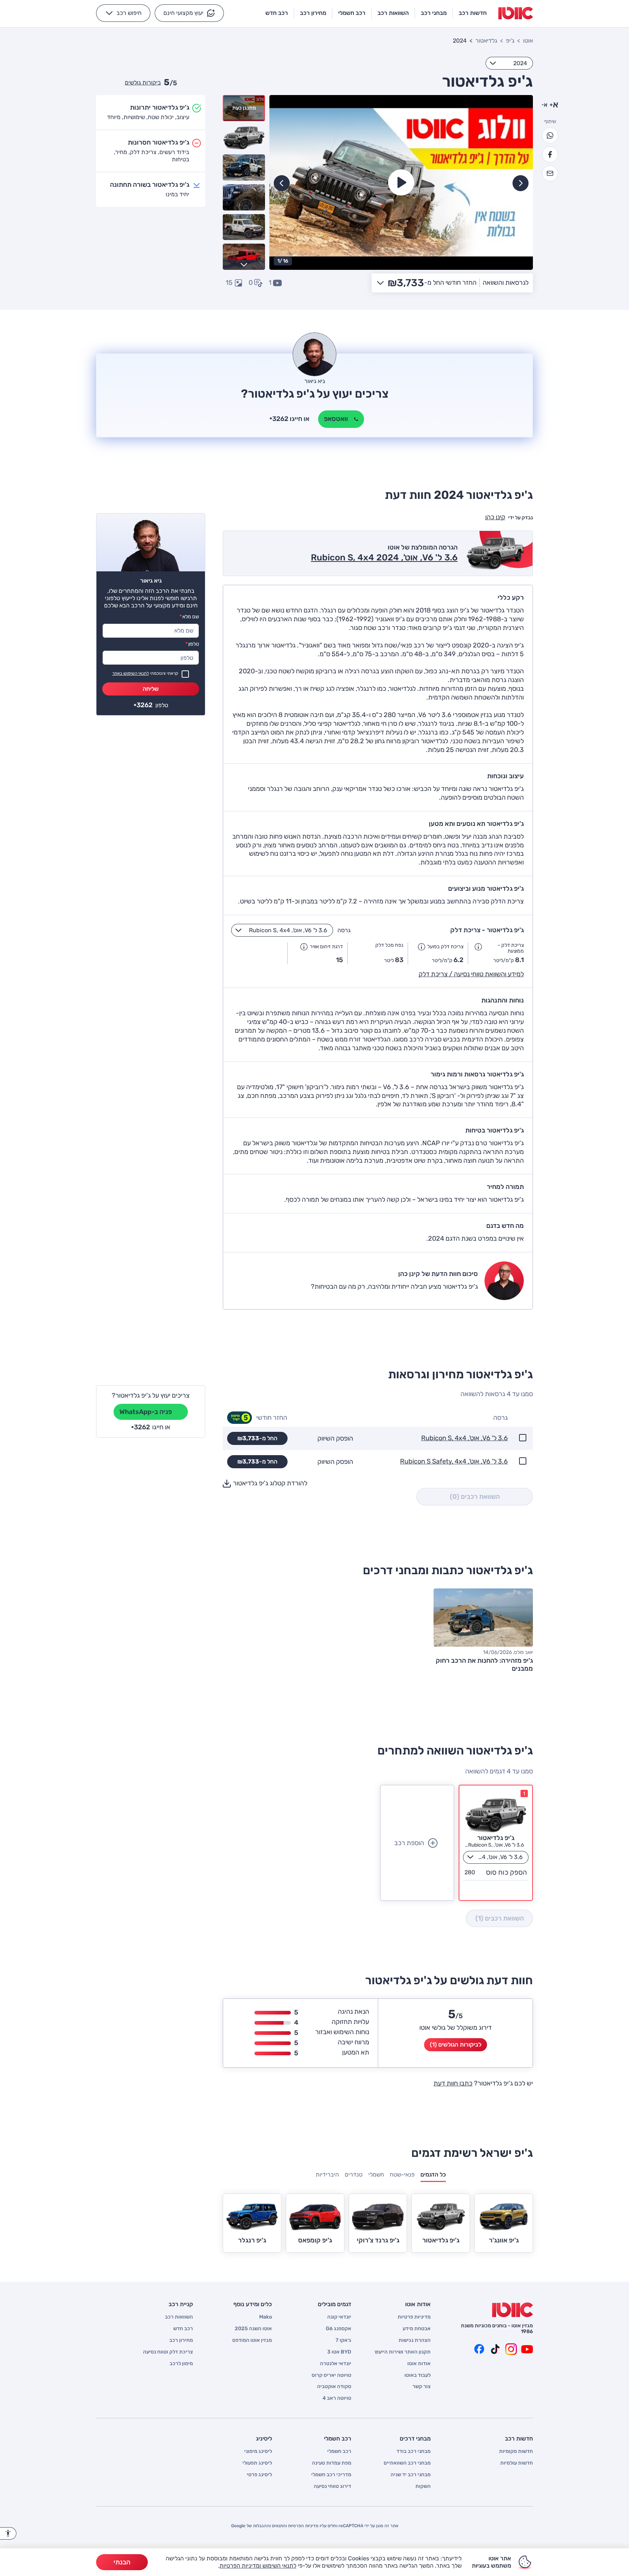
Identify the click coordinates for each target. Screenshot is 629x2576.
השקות (423, 2486)
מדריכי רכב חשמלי (331, 2475)
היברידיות (327, 2175)
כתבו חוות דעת (453, 2083)
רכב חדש (183, 2329)
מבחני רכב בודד (414, 2451)
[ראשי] (513, 2310)
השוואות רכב (179, 2317)
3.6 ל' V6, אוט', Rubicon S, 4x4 (464, 1438)
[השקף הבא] (282, 183)
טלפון (192, 644)
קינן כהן (495, 517)
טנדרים (354, 2175)
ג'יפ (510, 41)
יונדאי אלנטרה (336, 2364)
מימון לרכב (181, 2364)
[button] (189, 13)
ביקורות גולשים (143, 82)
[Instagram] (511, 2349)
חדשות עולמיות (517, 2463)
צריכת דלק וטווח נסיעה (168, 2352)
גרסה (344, 930)
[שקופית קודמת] (521, 183)
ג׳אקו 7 (343, 2340)
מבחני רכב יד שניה (411, 2475)
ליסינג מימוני (258, 2451)
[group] (401, 182)
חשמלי (376, 2175)
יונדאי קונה (339, 2317)
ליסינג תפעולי (257, 2463)
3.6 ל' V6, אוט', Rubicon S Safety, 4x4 (454, 1462)
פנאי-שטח (402, 2175)
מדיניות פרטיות (414, 2317)
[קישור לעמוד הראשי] (516, 13)
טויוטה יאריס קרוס (331, 2375)
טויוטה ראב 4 (337, 2398)
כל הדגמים (433, 2175)
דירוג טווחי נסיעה (333, 2486)
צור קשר (422, 2387)
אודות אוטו (419, 2364)
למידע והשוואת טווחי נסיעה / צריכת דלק (471, 974)
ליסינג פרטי (259, 2475)
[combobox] (509, 63)
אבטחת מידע (417, 2329)
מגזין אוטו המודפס (252, 2340)
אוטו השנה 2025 (253, 2329)
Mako (266, 2317)
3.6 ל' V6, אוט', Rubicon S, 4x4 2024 (384, 558)
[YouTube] (527, 2349)
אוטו (528, 41)
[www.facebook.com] (479, 2349)
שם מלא (189, 617)
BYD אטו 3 (339, 2352)
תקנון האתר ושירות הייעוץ (403, 2352)
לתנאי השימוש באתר (130, 673)
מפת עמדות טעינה (332, 2463)
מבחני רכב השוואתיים (407, 2463)
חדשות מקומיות (516, 2451)
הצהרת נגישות (415, 2340)
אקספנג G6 (339, 2329)
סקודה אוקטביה (334, 2387)
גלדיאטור (486, 41)
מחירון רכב (181, 2340)
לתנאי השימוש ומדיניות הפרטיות (258, 2566)
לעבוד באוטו (418, 2375)
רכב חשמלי (339, 2451)
